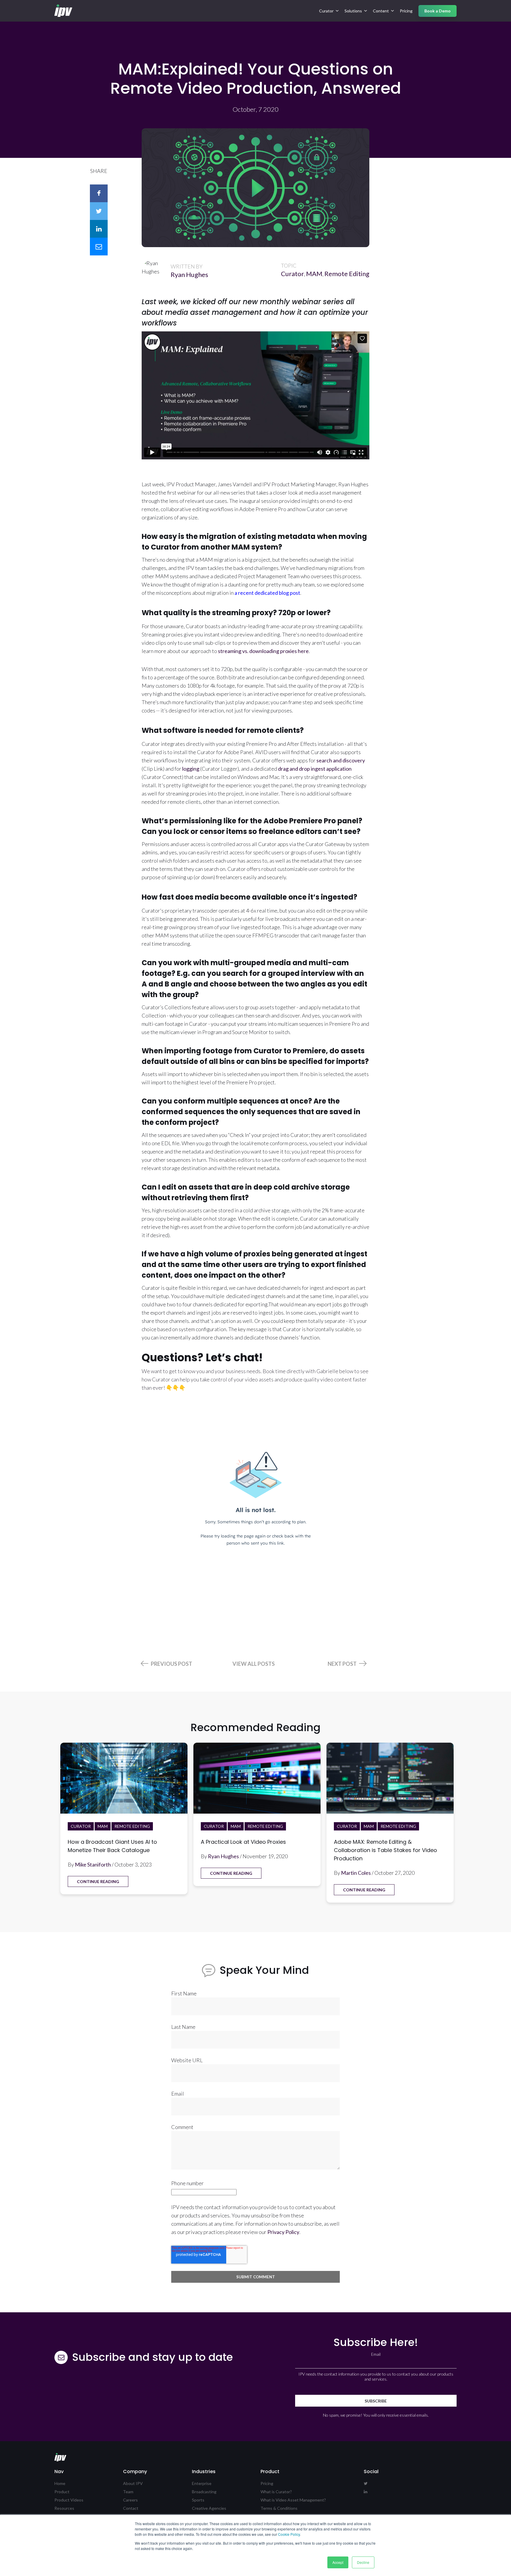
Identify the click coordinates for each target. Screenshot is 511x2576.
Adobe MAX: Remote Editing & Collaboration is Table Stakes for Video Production (385, 1850)
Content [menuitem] (381, 11)
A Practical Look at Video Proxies (243, 1842)
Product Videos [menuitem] (69, 2500)
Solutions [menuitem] (353, 11)
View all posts (254, 1664)
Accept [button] (338, 2562)
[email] (99, 247)
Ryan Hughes (189, 274)
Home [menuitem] (60, 2483)
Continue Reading (98, 1881)
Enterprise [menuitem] (202, 2483)
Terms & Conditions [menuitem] (279, 2508)
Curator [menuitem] (326, 11)
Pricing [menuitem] (406, 11)
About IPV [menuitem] (133, 2483)
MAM (314, 274)
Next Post (343, 1664)
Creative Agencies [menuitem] (209, 2508)
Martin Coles (356, 1873)
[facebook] (99, 193)
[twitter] (99, 211)
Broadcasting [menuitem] (204, 2492)
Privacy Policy (283, 2232)
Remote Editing (347, 274)
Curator (292, 274)
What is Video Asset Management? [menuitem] (293, 2500)
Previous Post (171, 1664)
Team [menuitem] (128, 2492)
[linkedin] (99, 229)
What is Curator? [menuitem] (276, 2492)
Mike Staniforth (93, 1864)
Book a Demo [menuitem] (438, 11)
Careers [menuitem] (130, 2500)
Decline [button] (363, 2562)
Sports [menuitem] (198, 2500)
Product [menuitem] (62, 2492)
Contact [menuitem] (131, 2508)
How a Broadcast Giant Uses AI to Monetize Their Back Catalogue (112, 1846)
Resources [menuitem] (64, 2508)
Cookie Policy (289, 2534)
